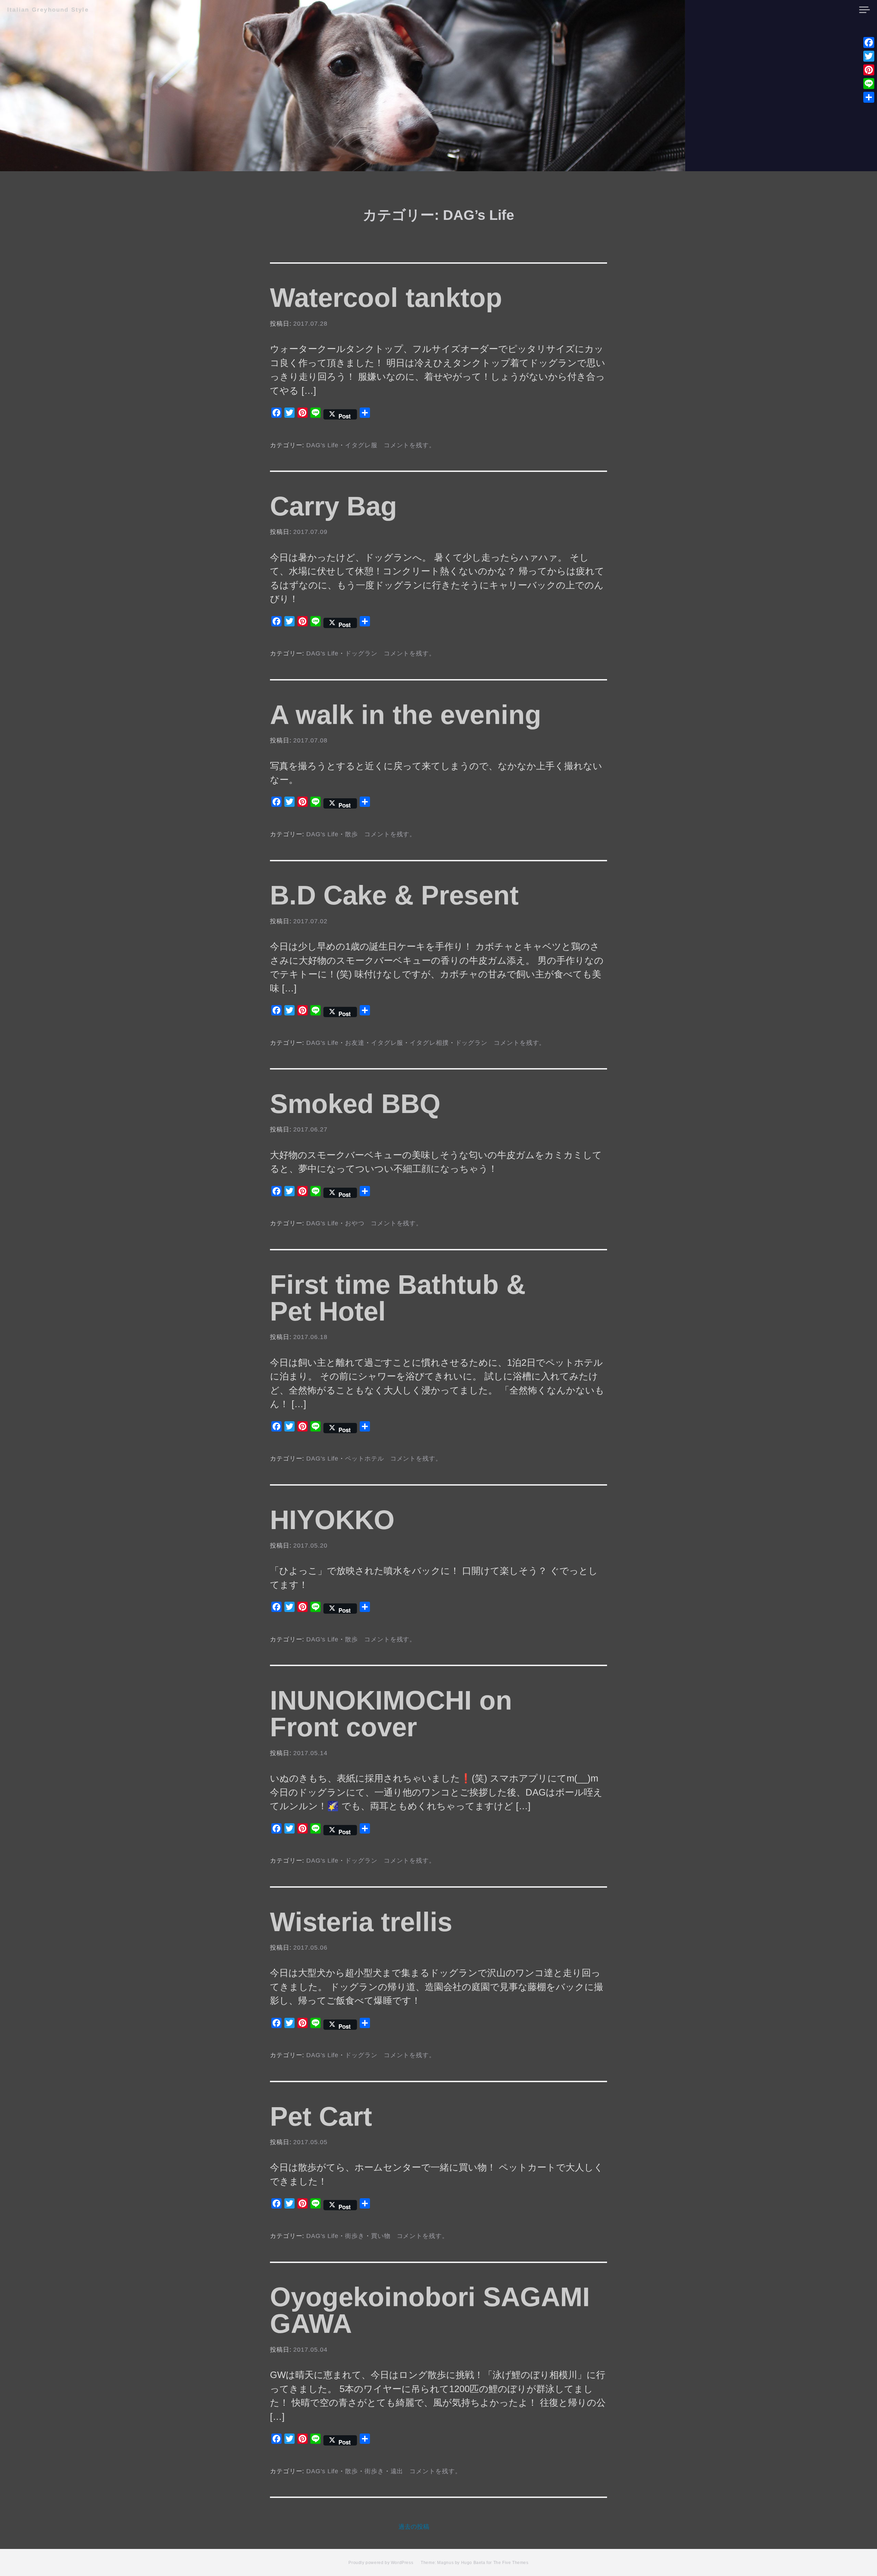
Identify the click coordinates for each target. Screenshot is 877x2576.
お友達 (355, 1043)
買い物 (381, 2236)
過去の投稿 (414, 2527)
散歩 (351, 834)
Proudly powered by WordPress (381, 2563)
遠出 (397, 2471)
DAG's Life (322, 445)
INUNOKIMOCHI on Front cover (391, 1714)
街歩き (355, 2236)
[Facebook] (869, 42)
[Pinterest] (869, 70)
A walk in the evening (406, 715)
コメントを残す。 (410, 445)
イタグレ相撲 (429, 1043)
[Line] (869, 84)
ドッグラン (361, 653)
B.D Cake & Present (394, 895)
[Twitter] (869, 56)
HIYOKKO (332, 1520)
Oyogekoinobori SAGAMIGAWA (430, 2310)
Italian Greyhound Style (48, 10)
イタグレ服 (361, 445)
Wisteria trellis (361, 1922)
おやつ (355, 1223)
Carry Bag (333, 506)
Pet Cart (321, 2116)
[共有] (869, 97)
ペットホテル (364, 1459)
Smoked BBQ (355, 1104)
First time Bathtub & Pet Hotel (398, 1298)
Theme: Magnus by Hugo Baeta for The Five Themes (474, 2563)
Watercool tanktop (386, 298)
